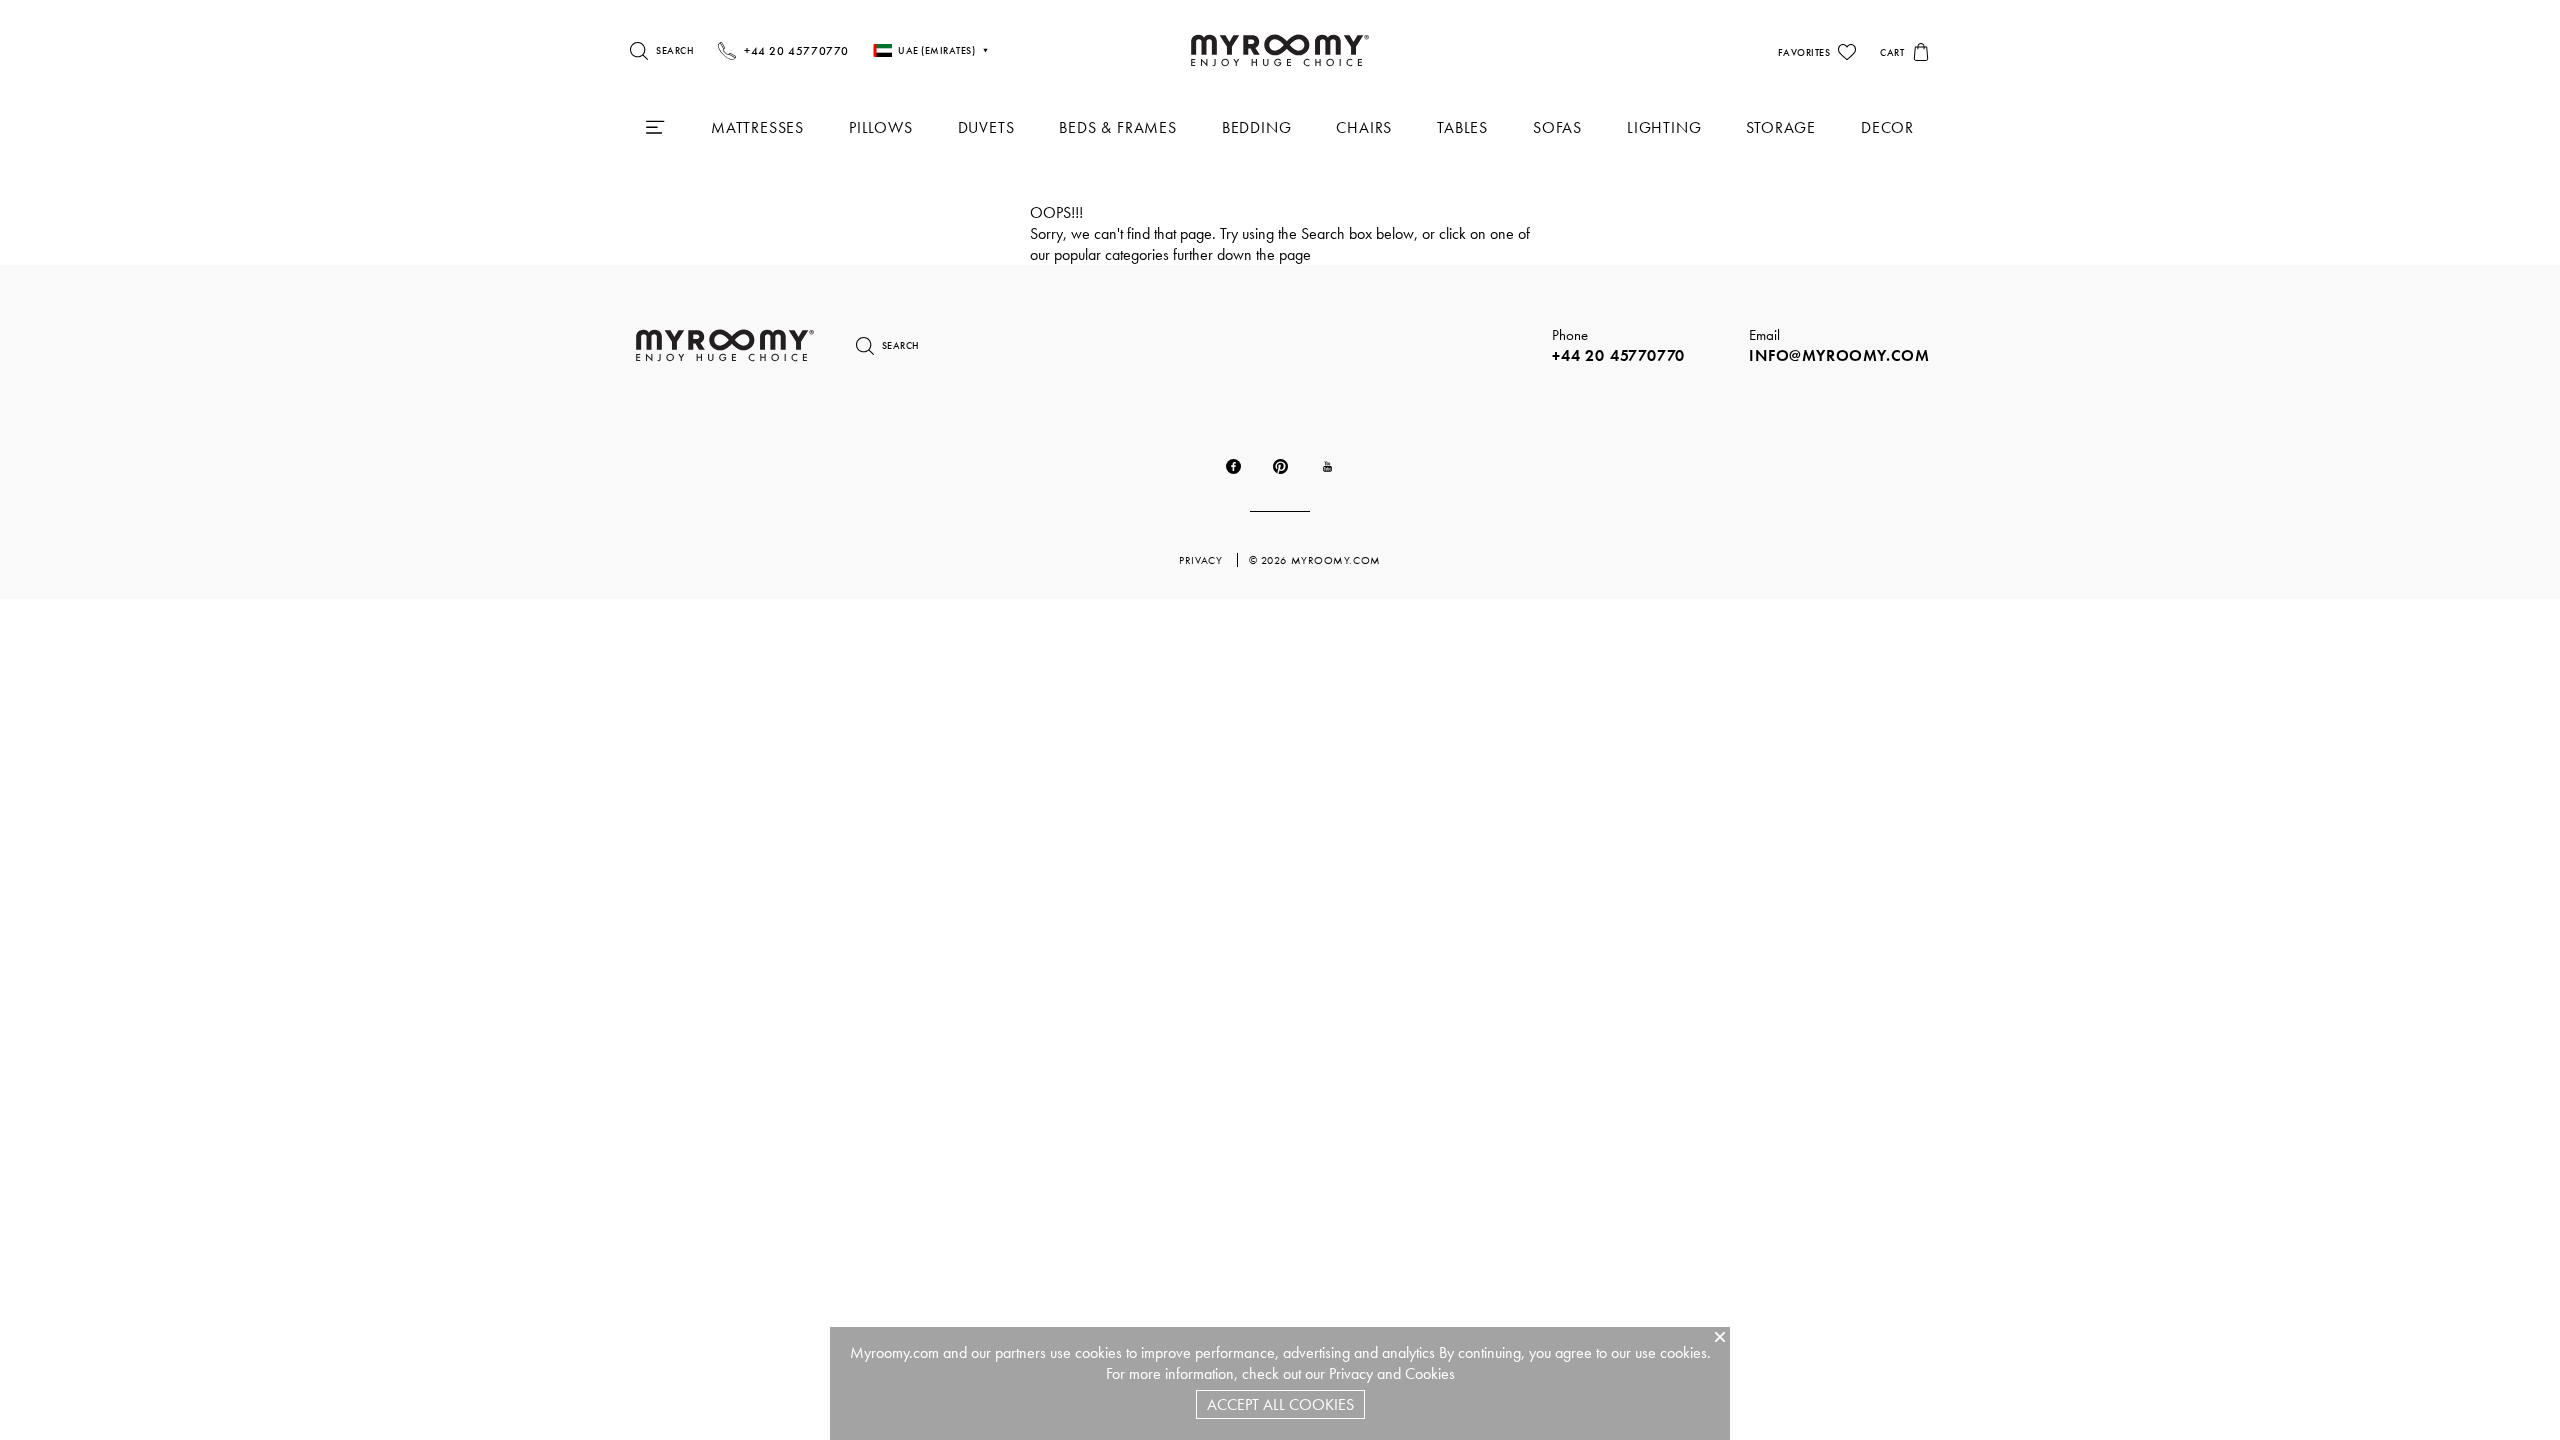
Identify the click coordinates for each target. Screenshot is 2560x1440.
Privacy (1351, 1373)
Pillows (881, 127)
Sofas (1557, 127)
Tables (1462, 127)
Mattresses (757, 127)
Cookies (1430, 1373)
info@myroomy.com (1839, 355)
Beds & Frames (1117, 127)
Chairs (1364, 127)
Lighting (1664, 127)
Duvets (986, 127)
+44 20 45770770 (1618, 355)
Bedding (1257, 127)
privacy (1202, 560)
